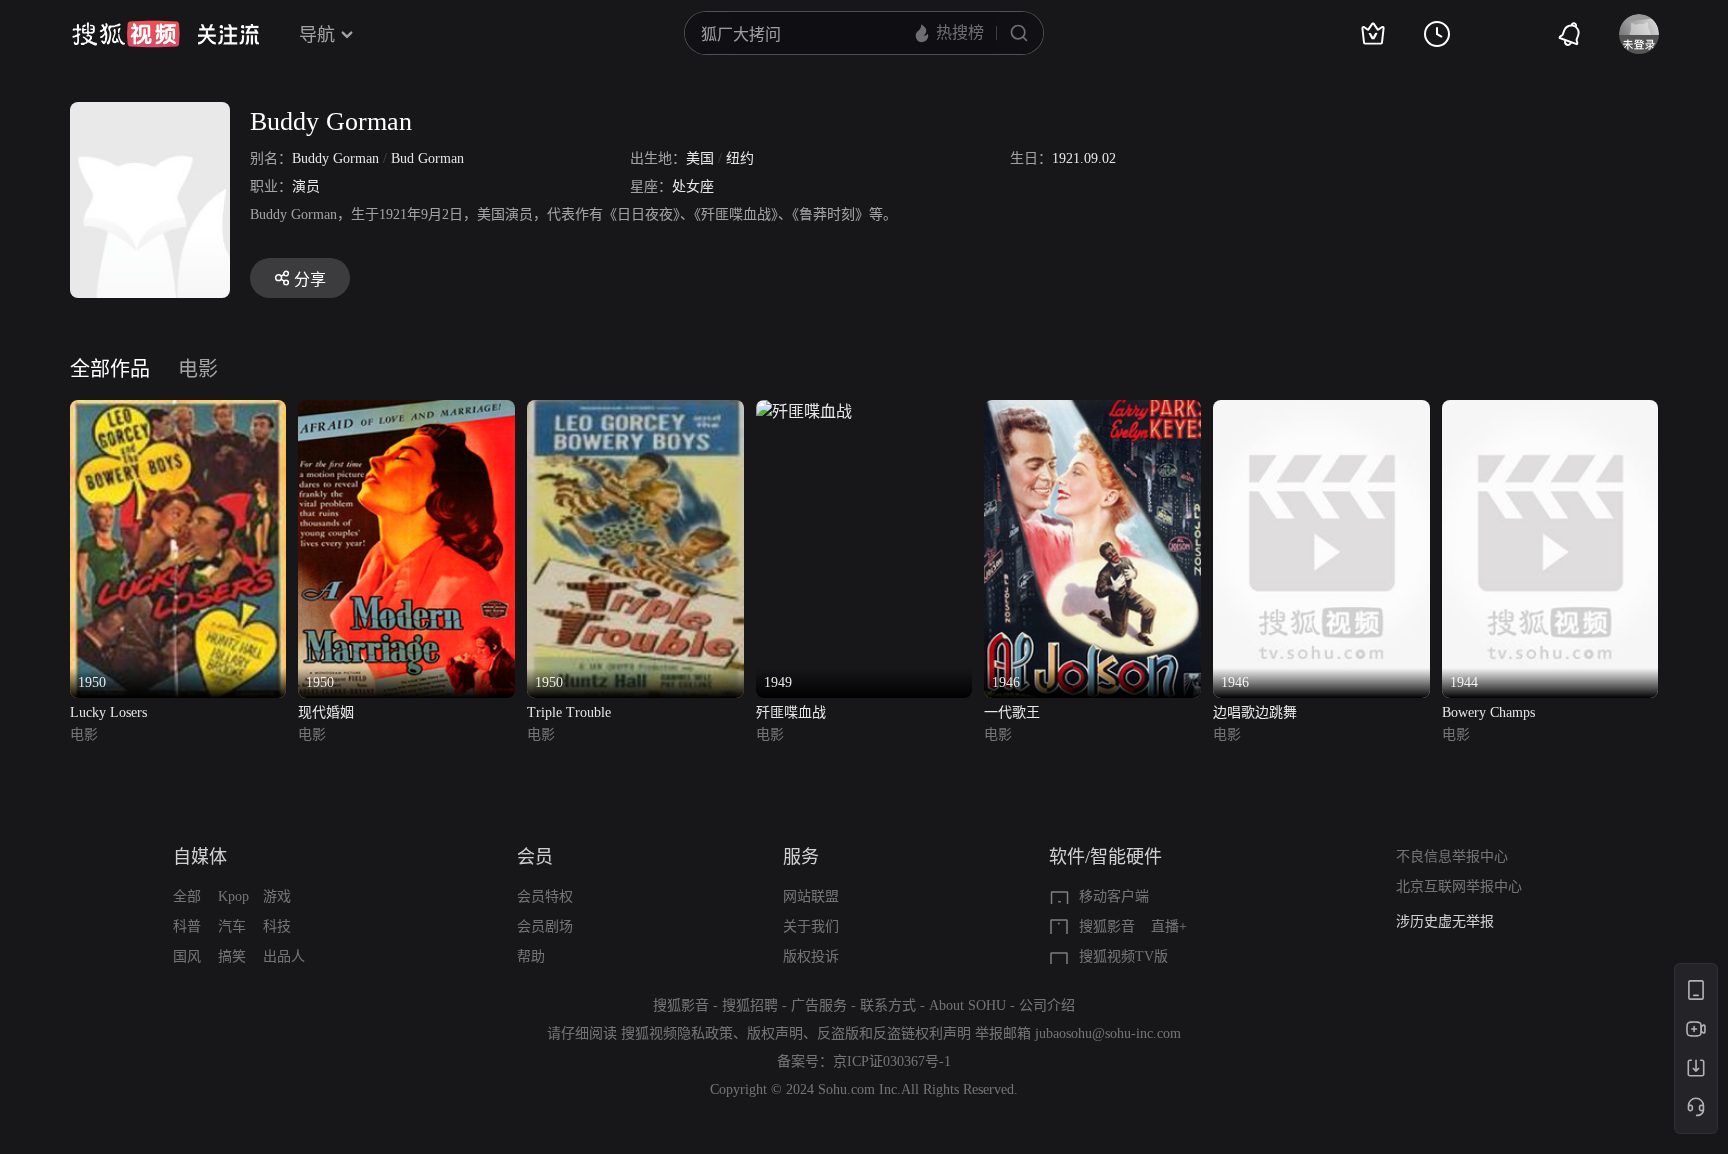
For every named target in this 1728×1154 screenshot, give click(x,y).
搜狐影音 (1107, 926)
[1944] (1550, 411)
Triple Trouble (569, 712)
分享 (310, 279)
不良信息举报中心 (1452, 856)
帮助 (531, 956)
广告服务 (819, 1005)
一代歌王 (1012, 712)
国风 (187, 956)
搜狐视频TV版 (1123, 956)
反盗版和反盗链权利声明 (894, 1033)
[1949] (804, 411)
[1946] (1092, 411)
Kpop (233, 896)
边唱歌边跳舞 (1255, 712)
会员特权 (545, 896)
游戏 (277, 896)
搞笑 (232, 956)
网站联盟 (811, 896)
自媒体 (200, 857)
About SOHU (967, 1005)
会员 (535, 857)
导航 (317, 35)
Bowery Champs (1488, 712)
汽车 (232, 926)
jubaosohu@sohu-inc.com (1108, 1033)
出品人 (284, 956)
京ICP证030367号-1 (892, 1061)
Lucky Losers (108, 712)
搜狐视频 (126, 34)
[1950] (178, 411)
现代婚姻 (326, 712)
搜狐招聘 (750, 1005)
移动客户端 (1114, 896)
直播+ (1169, 926)
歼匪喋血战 (791, 712)
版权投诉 (811, 956)
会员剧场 (545, 926)
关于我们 (811, 926)
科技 (277, 926)
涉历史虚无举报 (1445, 921)
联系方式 (888, 1005)
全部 (187, 896)
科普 (187, 926)
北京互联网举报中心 (1459, 886)
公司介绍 (1047, 1005)
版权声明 (775, 1033)
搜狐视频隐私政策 (677, 1033)
